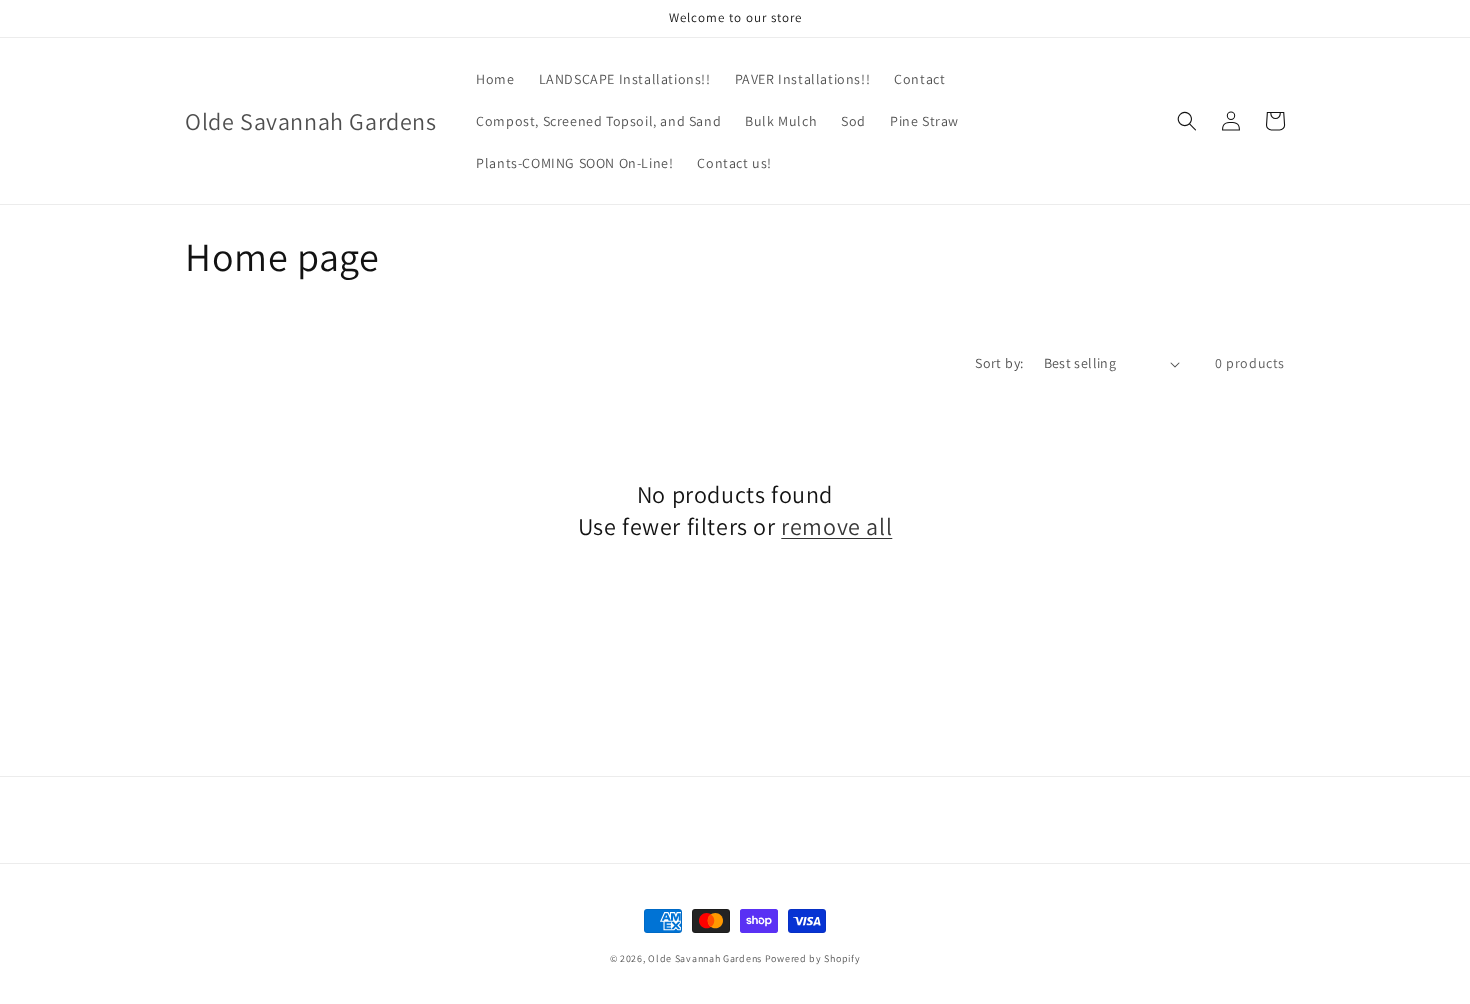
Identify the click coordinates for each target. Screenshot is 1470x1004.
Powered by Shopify (813, 958)
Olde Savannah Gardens (705, 958)
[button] (1187, 121)
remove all (836, 526)
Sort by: (999, 363)
